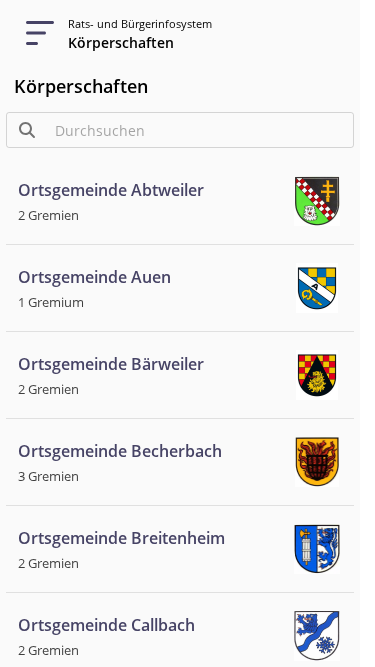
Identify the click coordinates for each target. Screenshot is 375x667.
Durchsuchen (100, 130)
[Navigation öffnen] (34, 34)
